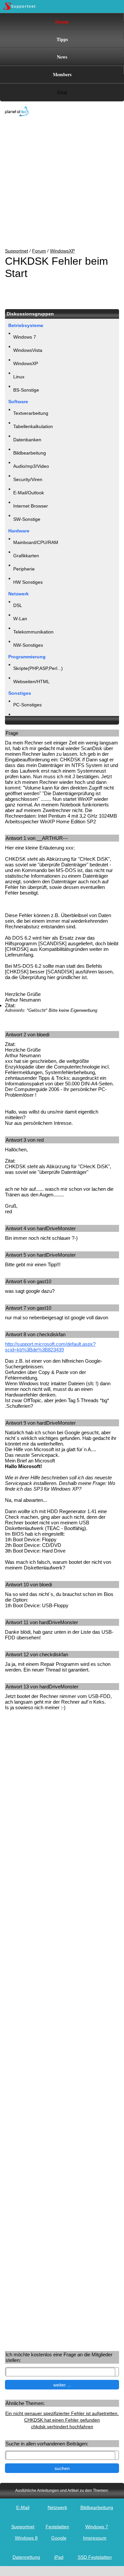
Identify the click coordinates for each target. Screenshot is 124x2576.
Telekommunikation (33, 632)
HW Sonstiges (28, 582)
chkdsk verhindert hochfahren (62, 2427)
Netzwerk (57, 2507)
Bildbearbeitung (30, 453)
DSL (18, 605)
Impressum (95, 2538)
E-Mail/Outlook (29, 493)
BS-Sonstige (26, 390)
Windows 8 (26, 2538)
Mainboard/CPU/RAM (36, 542)
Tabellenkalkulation (33, 426)
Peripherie (24, 569)
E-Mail (23, 2507)
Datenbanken (27, 440)
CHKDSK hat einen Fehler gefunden (62, 2420)
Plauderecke (26, 718)
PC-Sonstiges (27, 705)
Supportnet (17, 251)
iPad (59, 2557)
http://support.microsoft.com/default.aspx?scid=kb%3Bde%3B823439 (50, 1347)
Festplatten (57, 2527)
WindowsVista (28, 350)
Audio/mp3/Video (31, 466)
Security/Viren (28, 479)
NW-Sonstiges (28, 645)
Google (59, 2538)
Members (62, 74)
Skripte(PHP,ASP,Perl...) (38, 668)
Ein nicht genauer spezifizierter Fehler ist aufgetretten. (62, 2413)
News (62, 57)
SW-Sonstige (27, 519)
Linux (19, 377)
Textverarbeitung (31, 413)
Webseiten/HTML (31, 682)
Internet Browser (31, 506)
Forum (62, 22)
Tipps (62, 39)
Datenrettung (26, 2557)
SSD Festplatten (95, 2557)
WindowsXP (62, 251)
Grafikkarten (26, 556)
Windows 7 (25, 337)
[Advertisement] (57, 183)
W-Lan (20, 619)
